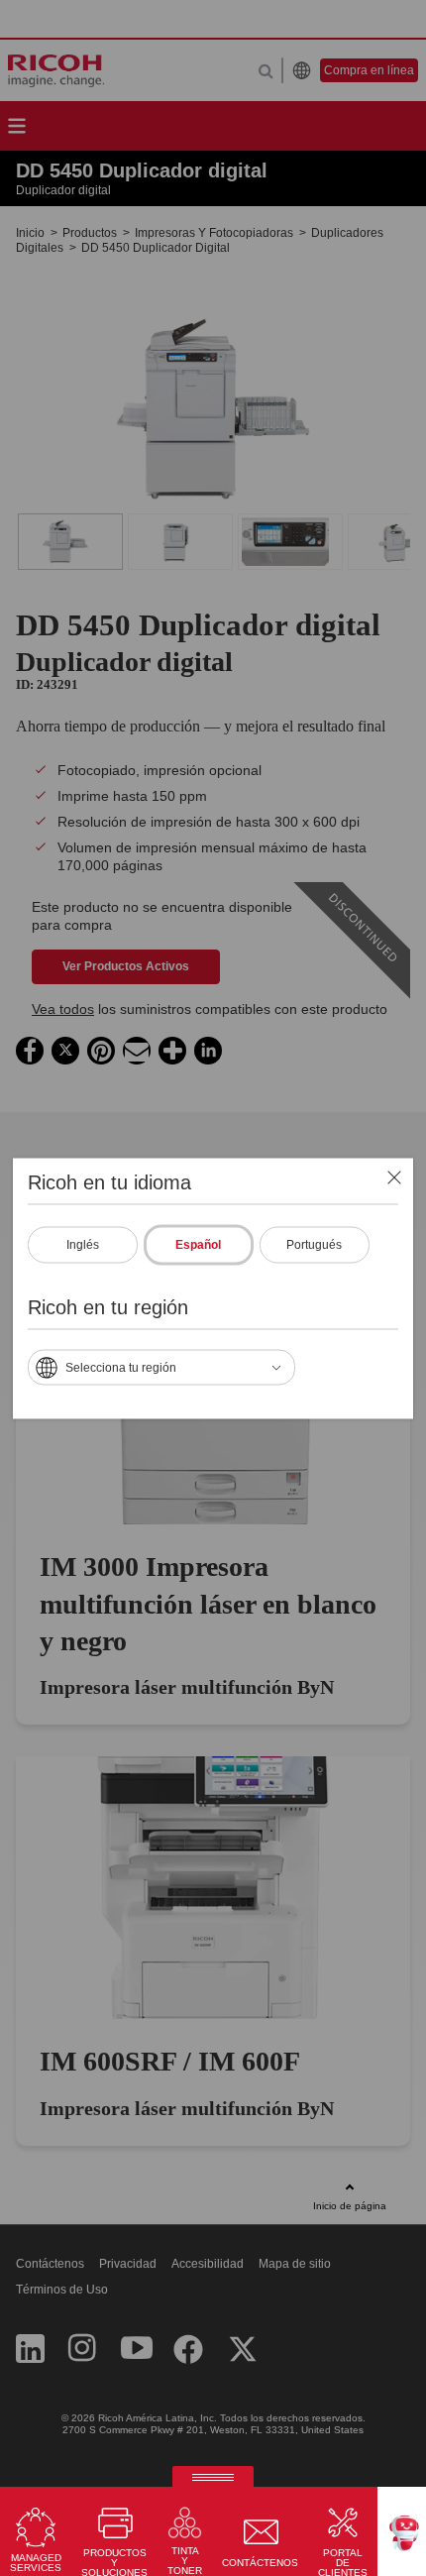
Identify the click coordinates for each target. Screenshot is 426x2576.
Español (198, 1244)
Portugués (314, 1244)
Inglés (83, 1244)
